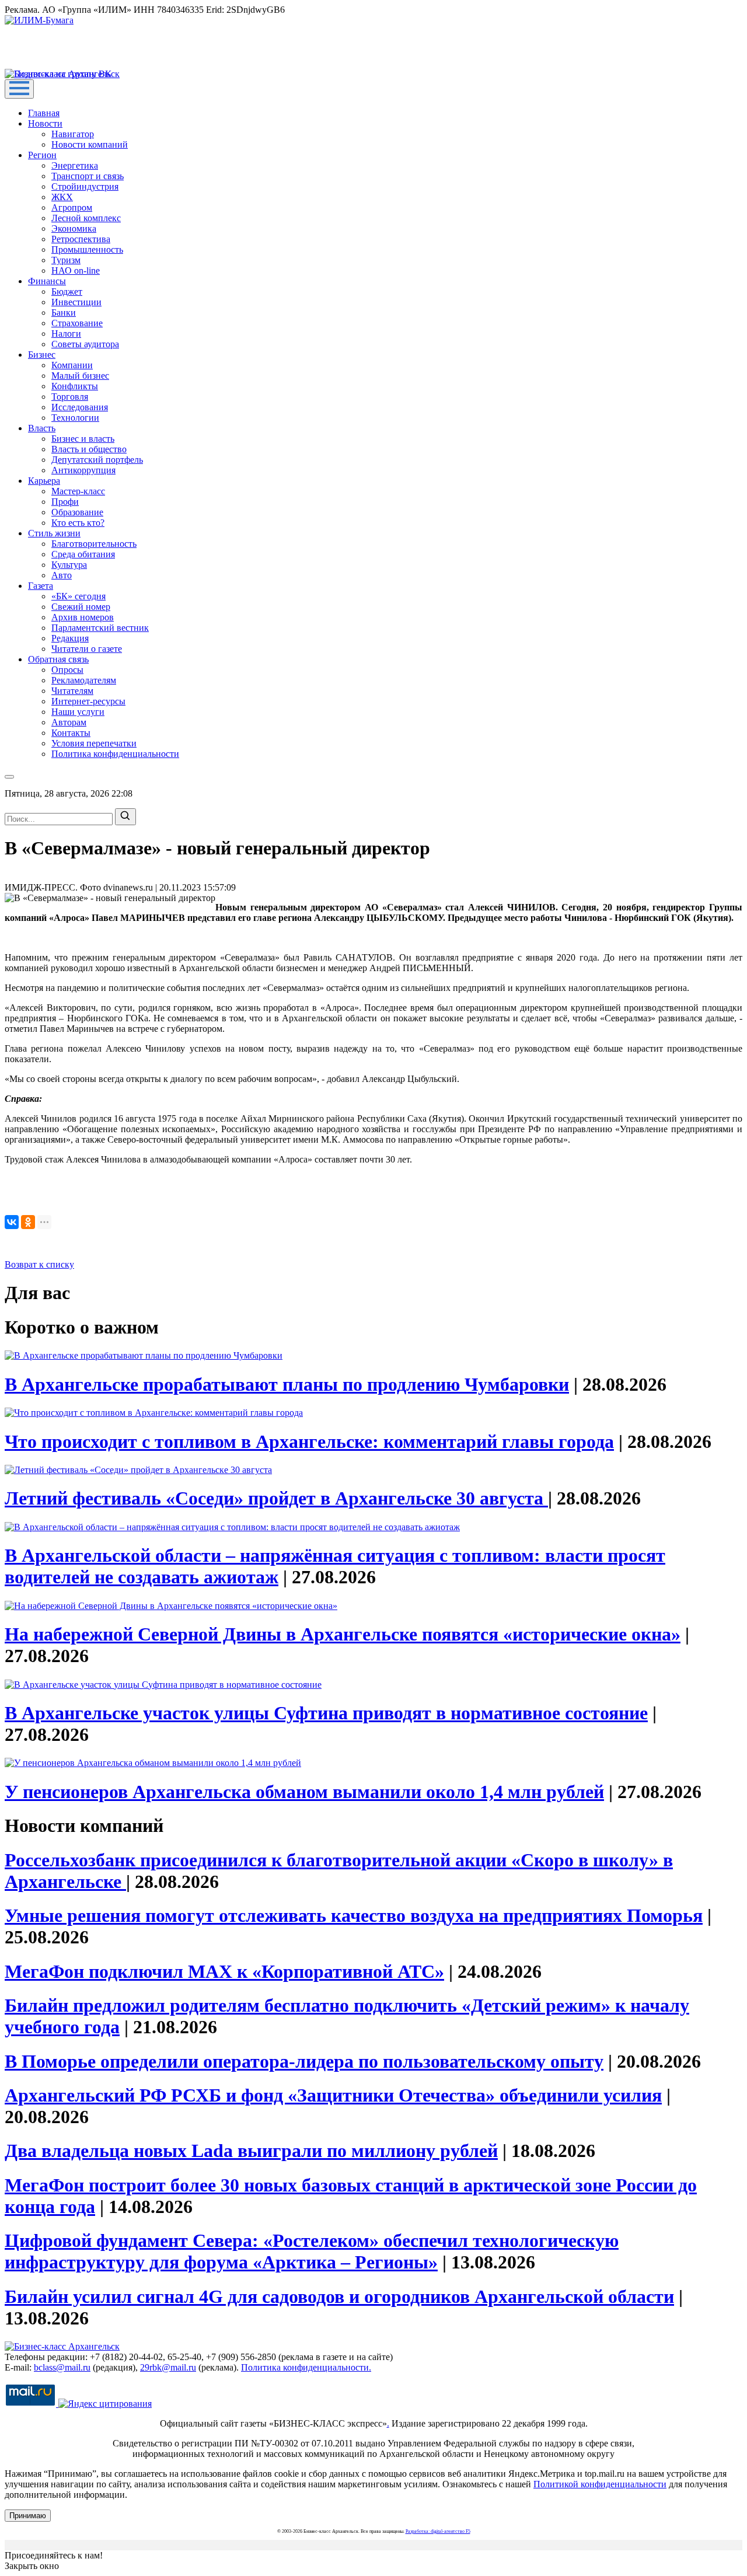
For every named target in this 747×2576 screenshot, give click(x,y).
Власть (42, 428)
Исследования (80, 407)
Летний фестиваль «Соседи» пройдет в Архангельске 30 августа (276, 1498)
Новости (45, 123)
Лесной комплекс (86, 218)
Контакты (71, 733)
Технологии (75, 418)
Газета (41, 586)
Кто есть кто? (78, 523)
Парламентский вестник (100, 628)
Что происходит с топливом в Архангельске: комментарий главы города (309, 1441)
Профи (65, 502)
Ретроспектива (81, 239)
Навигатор (73, 134)
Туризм (66, 260)
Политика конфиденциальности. (306, 2367)
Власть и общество (89, 449)
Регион (42, 155)
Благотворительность (94, 544)
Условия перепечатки (94, 743)
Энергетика (75, 165)
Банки (64, 313)
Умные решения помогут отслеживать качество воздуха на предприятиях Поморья (354, 1915)
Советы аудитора (85, 344)
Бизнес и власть (83, 439)
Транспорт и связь (88, 176)
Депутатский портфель (97, 460)
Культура (69, 565)
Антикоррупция (83, 470)
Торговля (70, 397)
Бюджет (67, 292)
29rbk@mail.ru (168, 2367)
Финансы (47, 281)
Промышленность (87, 249)
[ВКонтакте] (12, 1222)
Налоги (66, 334)
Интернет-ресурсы (88, 701)
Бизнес (42, 355)
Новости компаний (90, 144)
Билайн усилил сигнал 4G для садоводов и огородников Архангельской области (339, 2296)
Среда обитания (83, 554)
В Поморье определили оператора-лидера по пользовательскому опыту (304, 2061)
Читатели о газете (87, 649)
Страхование (77, 323)
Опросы (67, 670)
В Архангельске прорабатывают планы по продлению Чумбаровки (287, 1384)
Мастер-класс (78, 491)
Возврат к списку (39, 1264)
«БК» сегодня (78, 596)
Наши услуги (78, 712)
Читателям (72, 691)
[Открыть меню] (19, 89)
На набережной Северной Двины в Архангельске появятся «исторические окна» (343, 1634)
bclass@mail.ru (62, 2367)
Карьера (44, 481)
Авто (62, 575)
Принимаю (28, 2516)
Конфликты (75, 386)
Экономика (74, 228)
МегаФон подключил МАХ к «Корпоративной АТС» (224, 1971)
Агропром (72, 207)
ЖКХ (62, 197)
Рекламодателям (84, 680)
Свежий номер (81, 607)
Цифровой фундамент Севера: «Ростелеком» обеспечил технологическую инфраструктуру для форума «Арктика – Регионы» (312, 2251)
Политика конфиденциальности (115, 754)
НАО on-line (76, 270)
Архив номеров (83, 617)
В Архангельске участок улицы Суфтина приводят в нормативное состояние (326, 1713)
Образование (77, 512)
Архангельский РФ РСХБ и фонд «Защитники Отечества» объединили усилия (333, 2095)
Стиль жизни (54, 533)
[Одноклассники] (28, 1222)
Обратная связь (58, 659)
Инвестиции (76, 302)
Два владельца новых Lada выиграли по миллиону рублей (251, 2151)
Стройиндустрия (85, 186)
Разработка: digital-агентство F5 (438, 2531)
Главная (44, 113)
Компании (72, 365)
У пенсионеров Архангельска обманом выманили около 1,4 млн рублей (304, 1792)
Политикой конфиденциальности (600, 2484)
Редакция (70, 638)
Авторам (69, 722)
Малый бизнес (80, 376)
